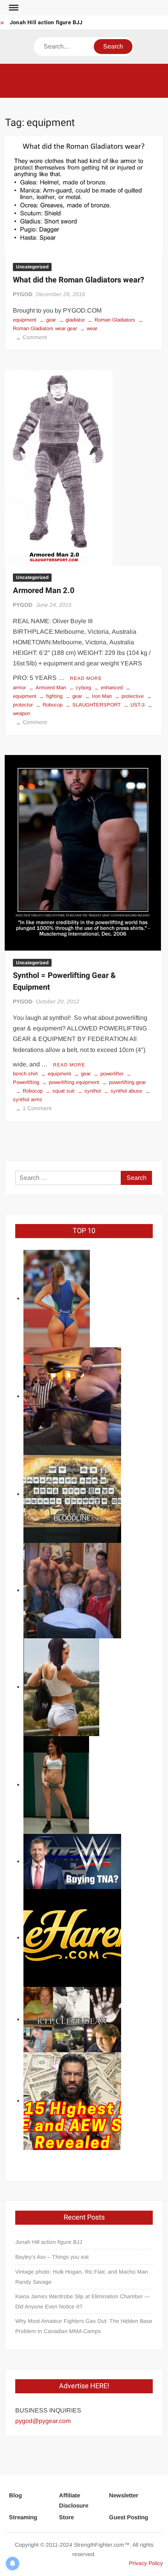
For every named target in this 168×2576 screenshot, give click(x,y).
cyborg (83, 688)
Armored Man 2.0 (44, 591)
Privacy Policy (146, 2563)
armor (19, 688)
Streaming (23, 2517)
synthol (93, 1091)
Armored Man (51, 688)
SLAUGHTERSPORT (97, 705)
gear (51, 320)
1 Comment (37, 1108)
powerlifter (112, 1074)
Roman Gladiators (115, 320)
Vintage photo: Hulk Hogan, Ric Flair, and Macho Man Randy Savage (82, 2277)
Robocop (53, 705)
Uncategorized (32, 267)
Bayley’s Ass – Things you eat (52, 2257)
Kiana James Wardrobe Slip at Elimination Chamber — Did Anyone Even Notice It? (83, 2301)
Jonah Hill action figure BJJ (46, 22)
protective (133, 696)
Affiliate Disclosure (74, 2500)
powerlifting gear (127, 1082)
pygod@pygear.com (43, 2421)
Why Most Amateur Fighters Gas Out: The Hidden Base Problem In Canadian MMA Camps (84, 2326)
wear (92, 328)
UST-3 (138, 705)
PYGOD (23, 294)
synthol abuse (126, 1091)
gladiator (75, 320)
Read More (86, 678)
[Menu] (13, 8)
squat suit (63, 1091)
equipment (25, 320)
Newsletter (124, 2495)
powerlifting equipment (74, 1082)
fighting (54, 696)
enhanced (112, 688)
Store (66, 2517)
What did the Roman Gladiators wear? (79, 280)
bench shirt (25, 1074)
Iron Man (102, 696)
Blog (15, 2495)
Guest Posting (129, 2517)
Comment (35, 337)
